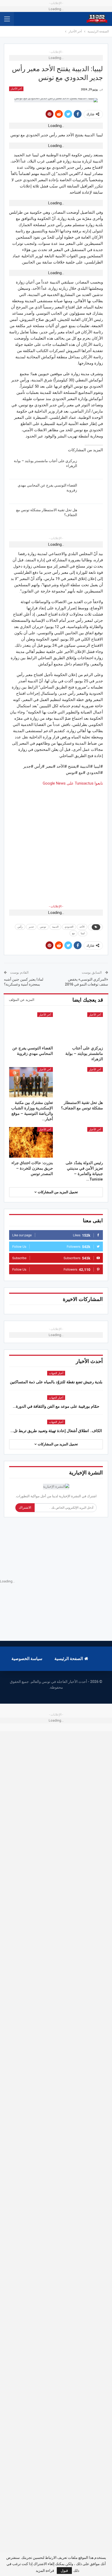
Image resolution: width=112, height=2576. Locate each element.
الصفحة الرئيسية (69, 1659)
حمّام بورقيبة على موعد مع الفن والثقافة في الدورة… (56, 1406)
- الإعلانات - (56, 906)
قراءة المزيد (45, 2571)
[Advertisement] (56, 842)
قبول (64, 2571)
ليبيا (83, 933)
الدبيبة (55, 927)
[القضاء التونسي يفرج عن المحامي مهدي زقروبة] (92, 491)
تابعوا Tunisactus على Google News (73, 783)
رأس (20, 927)
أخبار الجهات (56, 1373)
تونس (43, 927)
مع (73, 933)
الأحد (82, 927)
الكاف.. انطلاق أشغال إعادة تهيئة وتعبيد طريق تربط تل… (56, 1431)
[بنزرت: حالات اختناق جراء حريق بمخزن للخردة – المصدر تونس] (31, 1142)
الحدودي (69, 927)
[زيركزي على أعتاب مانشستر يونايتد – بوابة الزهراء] (92, 467)
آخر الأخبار (16, 89)
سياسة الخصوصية (27, 1659)
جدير (31, 927)
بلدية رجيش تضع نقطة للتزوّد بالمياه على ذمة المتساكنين (56, 1382)
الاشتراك (25, 1508)
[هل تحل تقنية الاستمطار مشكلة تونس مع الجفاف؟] (92, 516)
